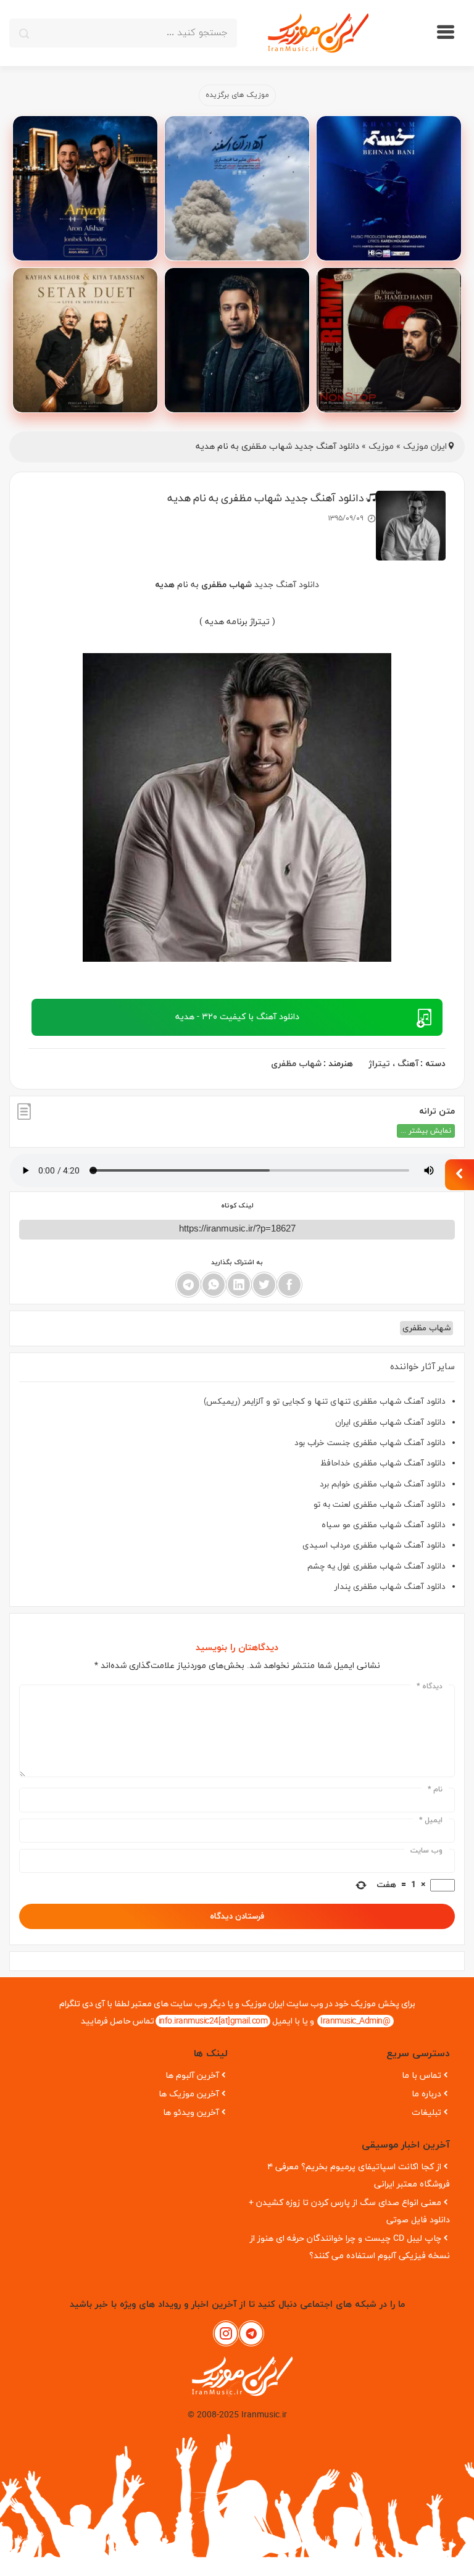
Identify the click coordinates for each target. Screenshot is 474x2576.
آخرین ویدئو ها (191, 2113)
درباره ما (426, 2094)
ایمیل (431, 1820)
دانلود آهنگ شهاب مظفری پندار (390, 1587)
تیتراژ (379, 1064)
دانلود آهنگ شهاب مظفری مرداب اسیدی (374, 1545)
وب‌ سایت (426, 1851)
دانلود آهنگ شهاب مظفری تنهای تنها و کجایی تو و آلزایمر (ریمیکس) (325, 1402)
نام (435, 1790)
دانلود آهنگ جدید (287, 585)
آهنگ (408, 1064)
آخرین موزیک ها (189, 2094)
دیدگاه (430, 1686)
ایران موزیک (425, 447)
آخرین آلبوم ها (192, 2076)
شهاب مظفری (296, 1064)
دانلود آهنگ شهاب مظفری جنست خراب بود (370, 1443)
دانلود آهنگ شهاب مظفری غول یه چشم (376, 1566)
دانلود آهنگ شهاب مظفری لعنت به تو (380, 1505)
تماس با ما (422, 2076)
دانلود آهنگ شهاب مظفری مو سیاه (384, 1525)
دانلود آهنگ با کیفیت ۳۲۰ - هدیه (237, 1017)
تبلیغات (426, 2113)
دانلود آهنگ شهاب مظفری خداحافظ (383, 1463)
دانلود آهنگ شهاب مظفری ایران (390, 1423)
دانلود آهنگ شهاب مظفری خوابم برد (383, 1484)
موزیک (381, 447)
